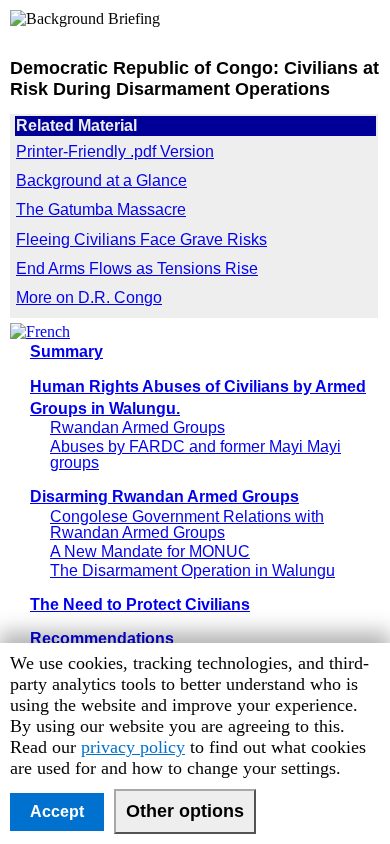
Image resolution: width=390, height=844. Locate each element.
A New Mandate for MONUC (150, 551)
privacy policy (133, 747)
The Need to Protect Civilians (140, 604)
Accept (57, 811)
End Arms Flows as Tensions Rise (137, 268)
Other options (185, 811)
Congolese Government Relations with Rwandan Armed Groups (187, 524)
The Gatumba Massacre (101, 209)
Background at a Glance (101, 180)
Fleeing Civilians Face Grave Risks (141, 239)
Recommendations (102, 638)
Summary (66, 351)
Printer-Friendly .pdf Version (115, 151)
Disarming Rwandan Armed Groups (164, 496)
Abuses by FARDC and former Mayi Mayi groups (195, 454)
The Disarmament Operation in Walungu (192, 570)
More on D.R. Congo (89, 297)
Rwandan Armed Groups (137, 427)
